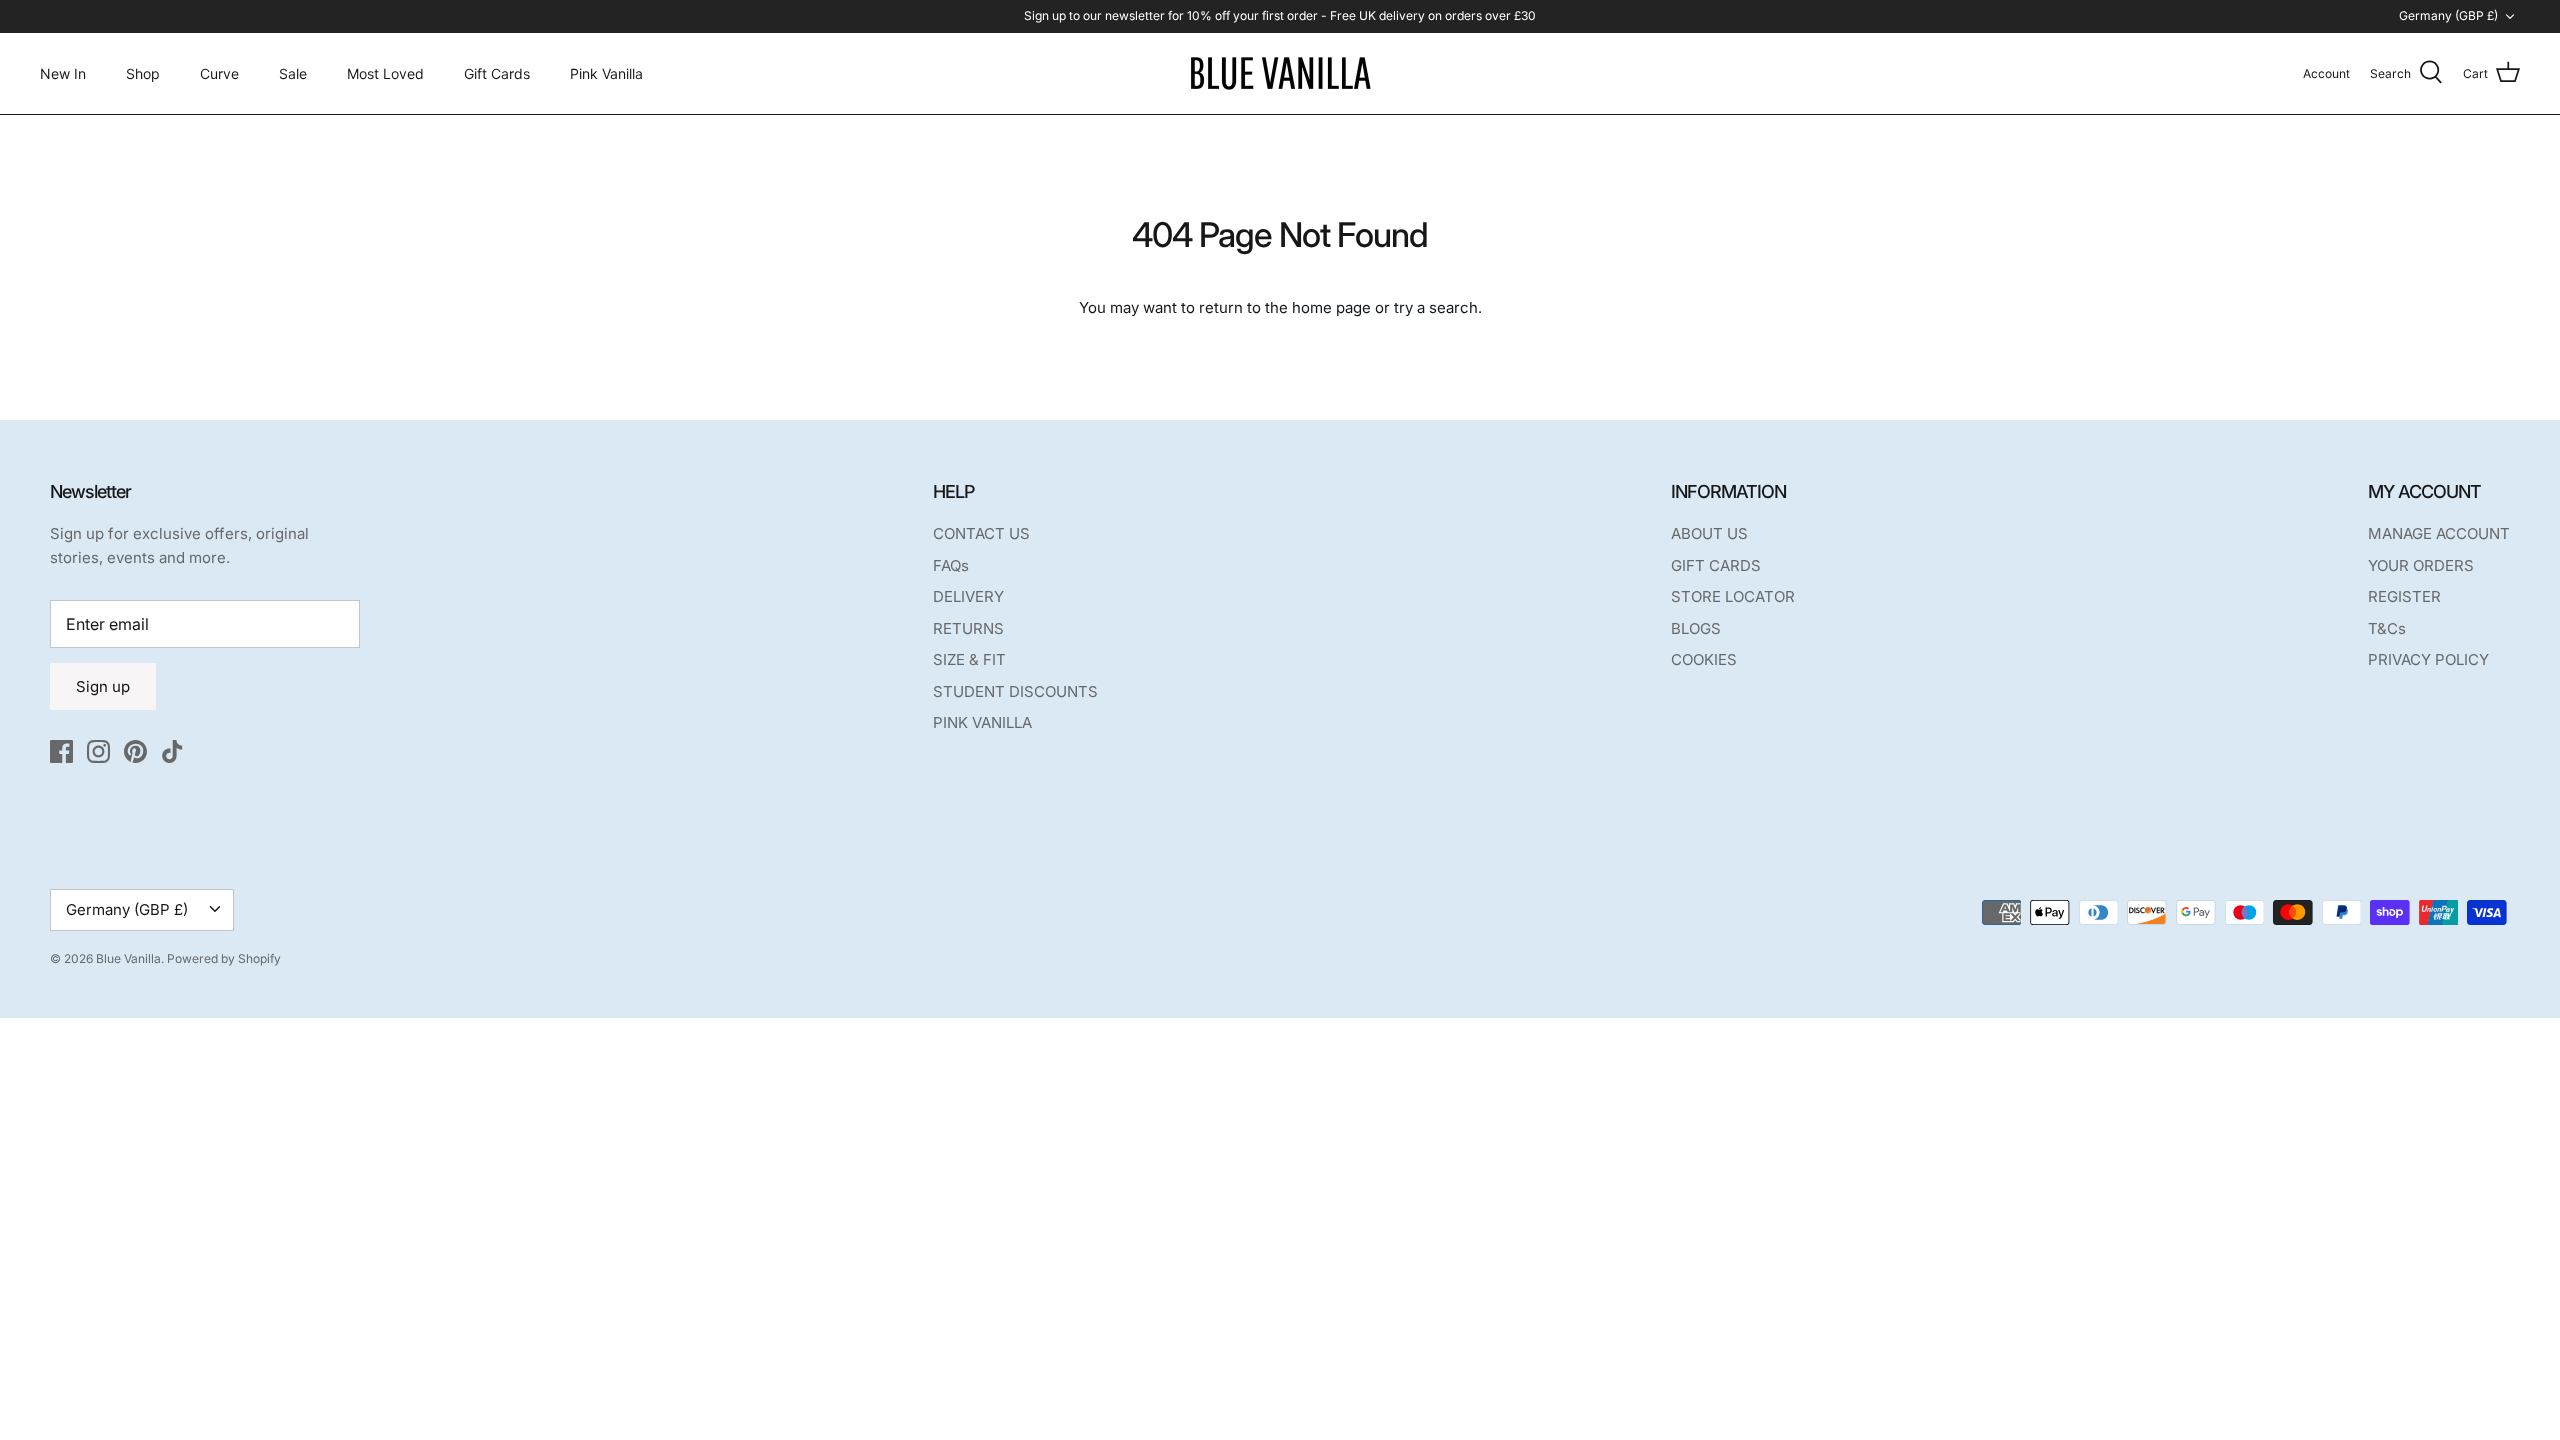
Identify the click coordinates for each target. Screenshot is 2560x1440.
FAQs (951, 565)
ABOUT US (1709, 533)
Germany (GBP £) (2448, 15)
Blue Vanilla (128, 958)
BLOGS (1696, 628)
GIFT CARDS (1716, 565)
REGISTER (2404, 596)
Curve (219, 73)
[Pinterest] (135, 751)
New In (63, 73)
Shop (143, 73)
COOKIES (1704, 659)
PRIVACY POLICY (2428, 659)
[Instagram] (98, 751)
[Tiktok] (172, 751)
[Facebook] (61, 751)
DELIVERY (968, 596)
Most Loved (385, 73)
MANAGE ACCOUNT (2439, 533)
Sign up (103, 686)
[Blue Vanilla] (1280, 73)
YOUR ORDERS (2421, 565)
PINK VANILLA (982, 722)
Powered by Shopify (224, 958)
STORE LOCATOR (1733, 596)
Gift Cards (497, 73)
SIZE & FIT (969, 659)
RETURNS (968, 628)
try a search (1436, 307)
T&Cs (2387, 628)
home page (1331, 307)
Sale (293, 73)
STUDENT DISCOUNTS (1015, 691)
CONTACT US (981, 533)
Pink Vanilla (606, 73)
